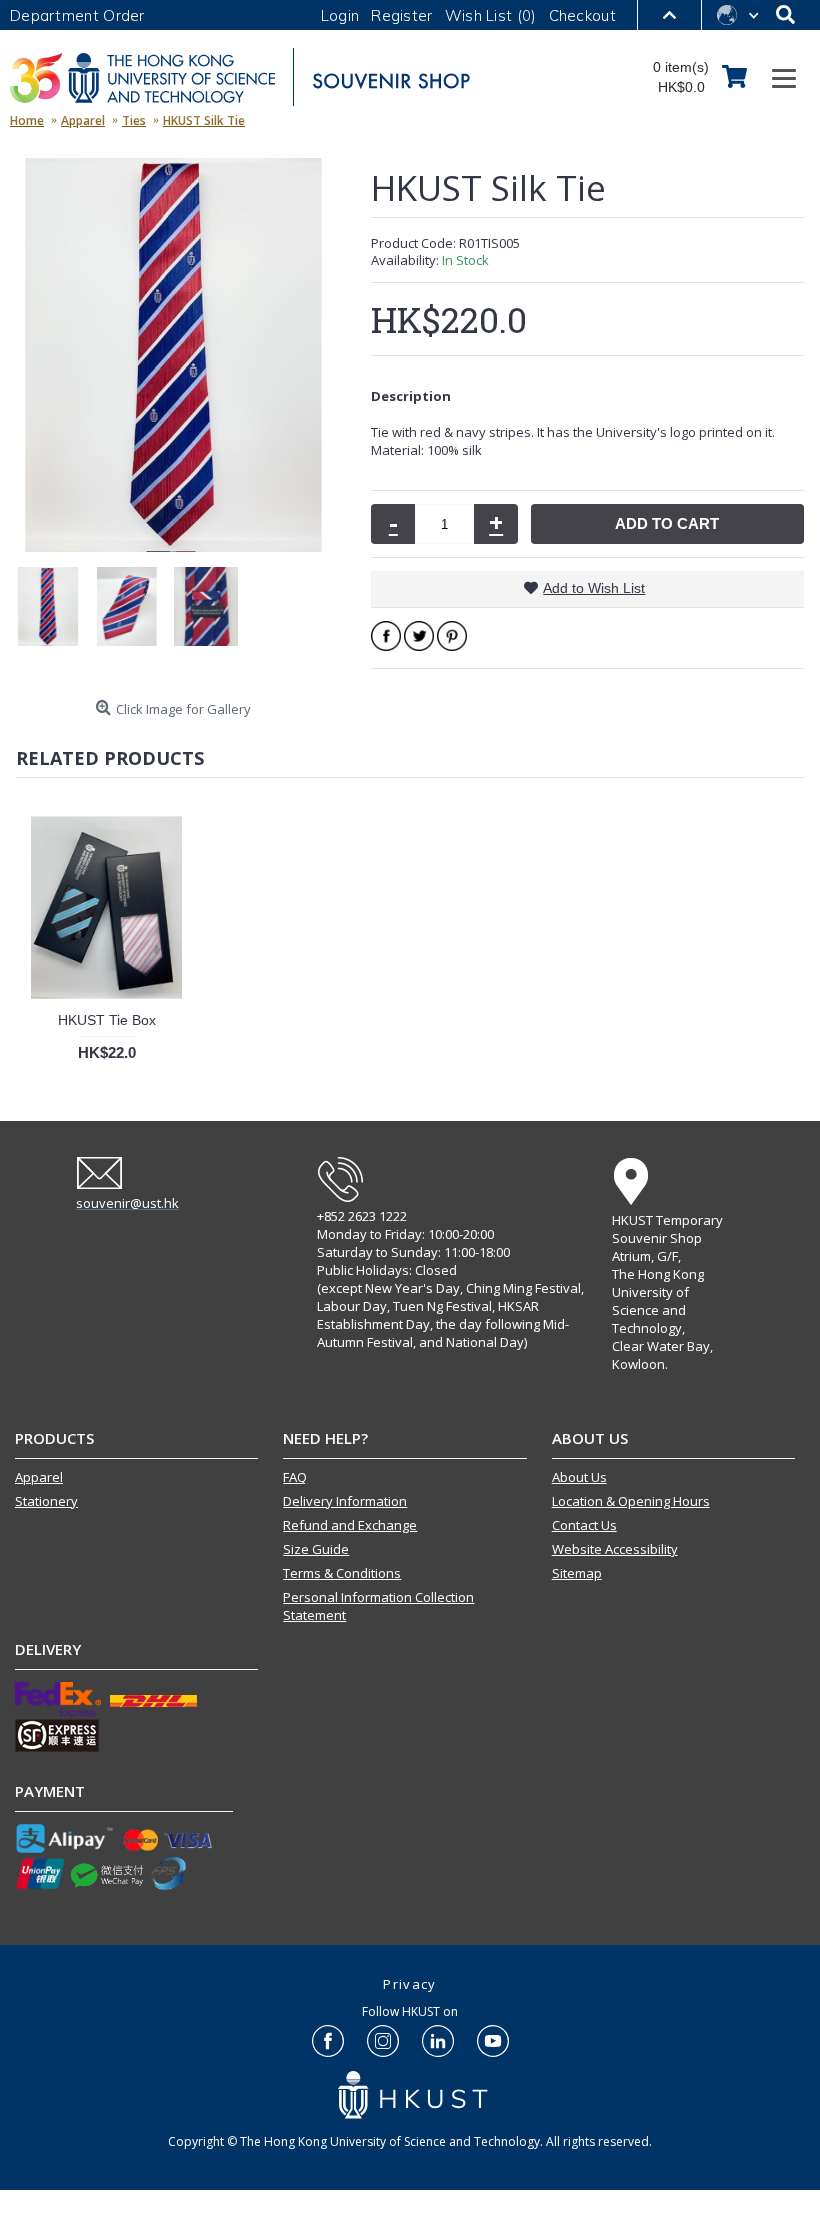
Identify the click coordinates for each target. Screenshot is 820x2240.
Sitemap (577, 1573)
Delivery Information (345, 1501)
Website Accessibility (615, 1549)
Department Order (77, 15)
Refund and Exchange (350, 1525)
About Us (579, 1477)
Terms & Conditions (342, 1573)
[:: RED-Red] (55, 615)
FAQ (295, 1477)
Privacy (409, 1984)
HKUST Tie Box (107, 1020)
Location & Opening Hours (631, 1501)
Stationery (46, 1501)
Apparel (39, 1477)
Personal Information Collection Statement (378, 1606)
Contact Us (584, 1525)
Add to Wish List (594, 588)
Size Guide (316, 1549)
